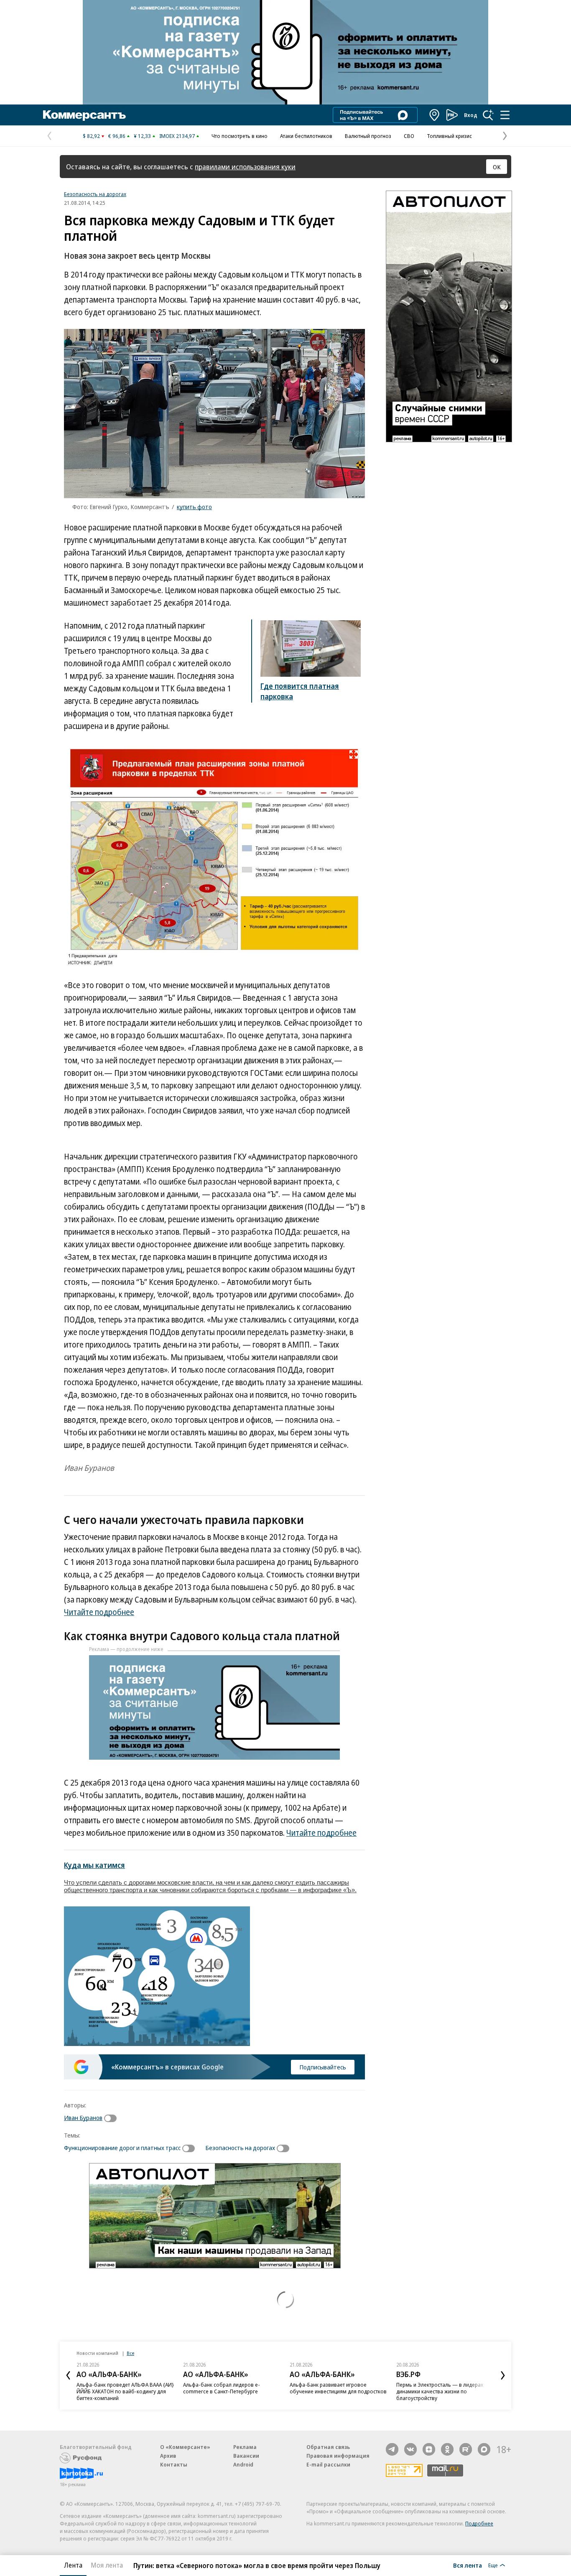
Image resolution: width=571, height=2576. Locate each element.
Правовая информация (338, 2456)
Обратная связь (328, 2447)
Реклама (245, 2447)
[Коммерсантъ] (84, 115)
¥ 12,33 (142, 136)
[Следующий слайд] (503, 2375)
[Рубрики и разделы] (505, 115)
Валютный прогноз (368, 136)
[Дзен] (429, 2449)
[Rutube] (466, 2449)
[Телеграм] (392, 2449)
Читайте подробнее (99, 1612)
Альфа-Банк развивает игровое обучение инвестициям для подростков (338, 2388)
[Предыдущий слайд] (68, 2375)
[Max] (484, 2449)
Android (243, 2464)
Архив (168, 2456)
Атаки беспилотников (306, 136)
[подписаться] (112, 2118)
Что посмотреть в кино (240, 136)
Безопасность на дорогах (95, 194)
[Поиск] (488, 115)
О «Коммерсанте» (185, 2447)
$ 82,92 (91, 136)
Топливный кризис (449, 136)
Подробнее (479, 2523)
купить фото (194, 507)
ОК (497, 167)
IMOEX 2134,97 (177, 136)
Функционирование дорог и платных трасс (122, 2148)
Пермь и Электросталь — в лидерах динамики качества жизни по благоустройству (440, 2391)
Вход (471, 115)
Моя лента (107, 2565)
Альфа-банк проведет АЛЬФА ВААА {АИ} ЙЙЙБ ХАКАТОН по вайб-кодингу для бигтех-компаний (125, 2391)
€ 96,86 (117, 136)
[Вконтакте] (410, 2449)
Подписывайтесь (323, 2067)
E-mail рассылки (328, 2464)
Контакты (174, 2464)
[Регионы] (435, 115)
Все (130, 2353)
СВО (409, 136)
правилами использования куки (245, 167)
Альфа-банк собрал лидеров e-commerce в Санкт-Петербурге (222, 2388)
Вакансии (246, 2456)
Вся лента (468, 2565)
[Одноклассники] (447, 2449)
